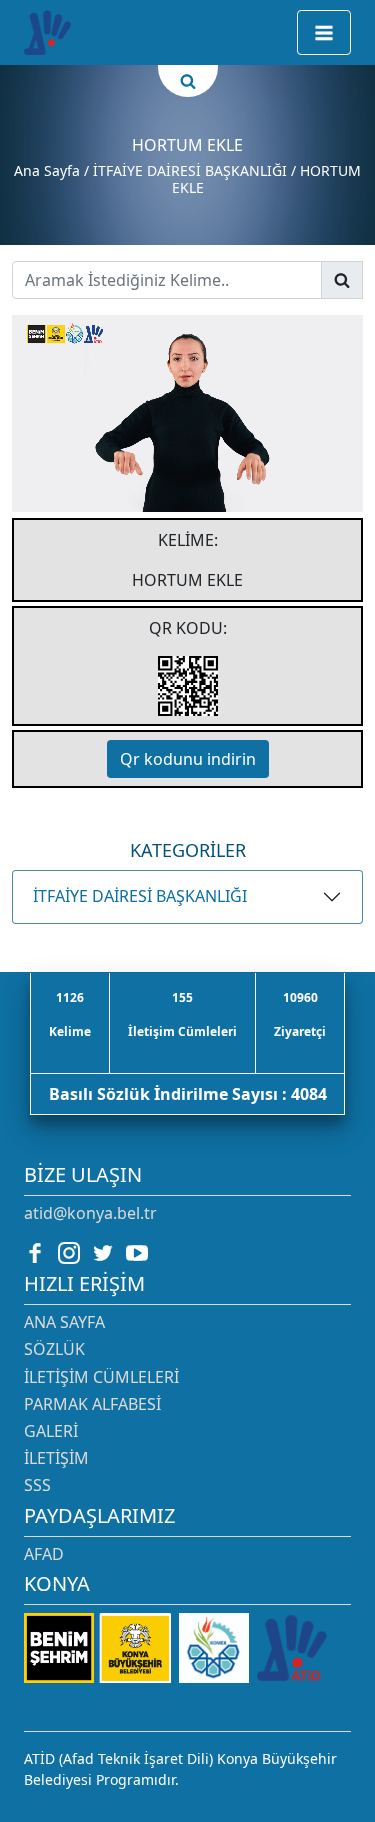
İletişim (56, 1458)
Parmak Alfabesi (92, 1404)
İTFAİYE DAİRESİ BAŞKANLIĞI (140, 896)
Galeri (51, 1431)
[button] (324, 32)
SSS (37, 1485)
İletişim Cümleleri (101, 1377)
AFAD (44, 1554)
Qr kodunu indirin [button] (188, 759)
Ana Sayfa (47, 170)
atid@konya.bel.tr (90, 1213)
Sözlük (54, 1349)
